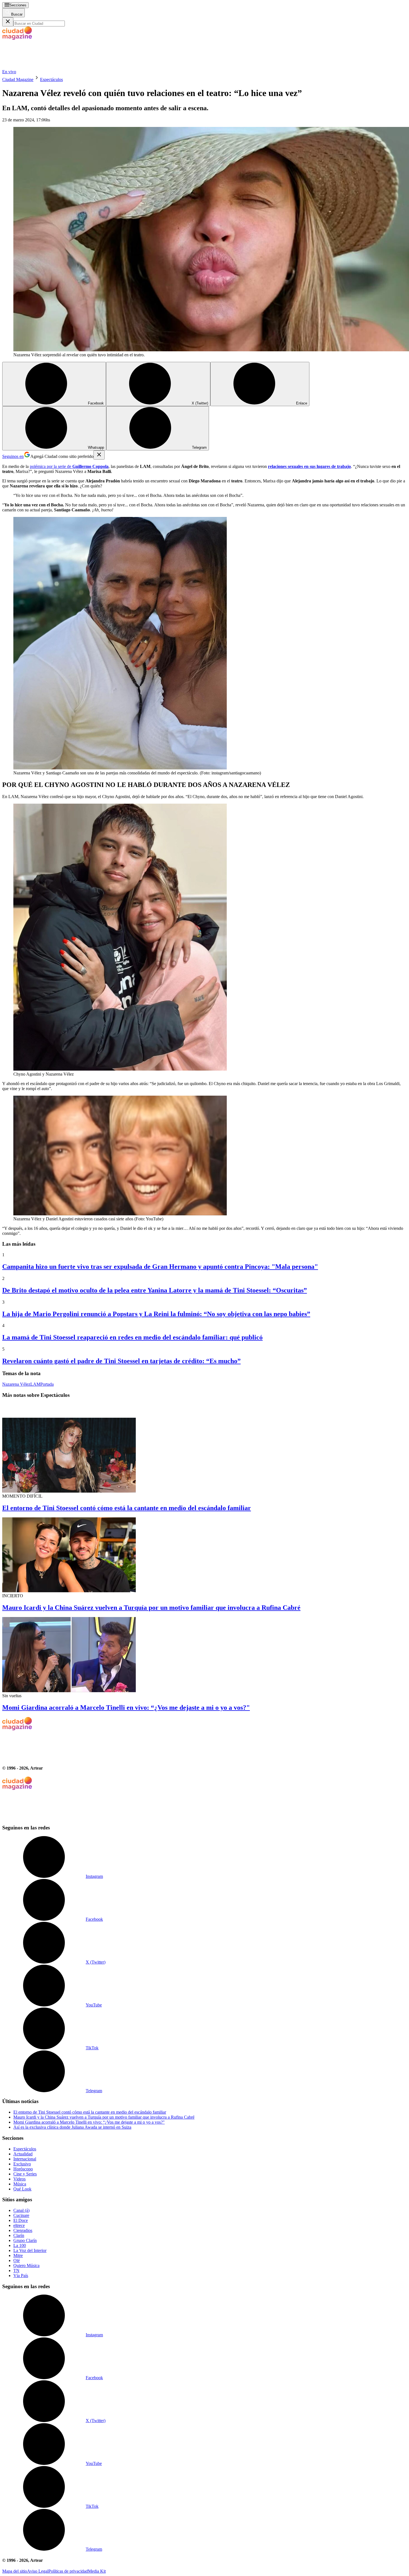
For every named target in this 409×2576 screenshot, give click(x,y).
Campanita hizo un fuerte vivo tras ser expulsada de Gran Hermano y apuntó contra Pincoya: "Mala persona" (160, 1267)
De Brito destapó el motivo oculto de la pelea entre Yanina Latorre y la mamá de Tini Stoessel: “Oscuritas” (155, 1290)
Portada (47, 1384)
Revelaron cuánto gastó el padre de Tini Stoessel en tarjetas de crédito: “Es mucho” (121, 1361)
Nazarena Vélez (16, 1384)
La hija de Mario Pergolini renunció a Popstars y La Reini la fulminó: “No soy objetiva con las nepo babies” (156, 1314)
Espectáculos (51, 79)
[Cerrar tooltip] (99, 455)
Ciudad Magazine (18, 79)
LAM (35, 1384)
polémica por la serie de (69, 466)
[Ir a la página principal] (44, 67)
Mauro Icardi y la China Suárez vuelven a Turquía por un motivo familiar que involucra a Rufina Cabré (151, 1608)
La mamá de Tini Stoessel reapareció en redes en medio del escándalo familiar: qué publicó (132, 1337)
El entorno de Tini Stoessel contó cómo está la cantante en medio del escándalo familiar (127, 1508)
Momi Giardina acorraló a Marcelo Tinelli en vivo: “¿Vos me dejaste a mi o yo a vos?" (126, 1707)
